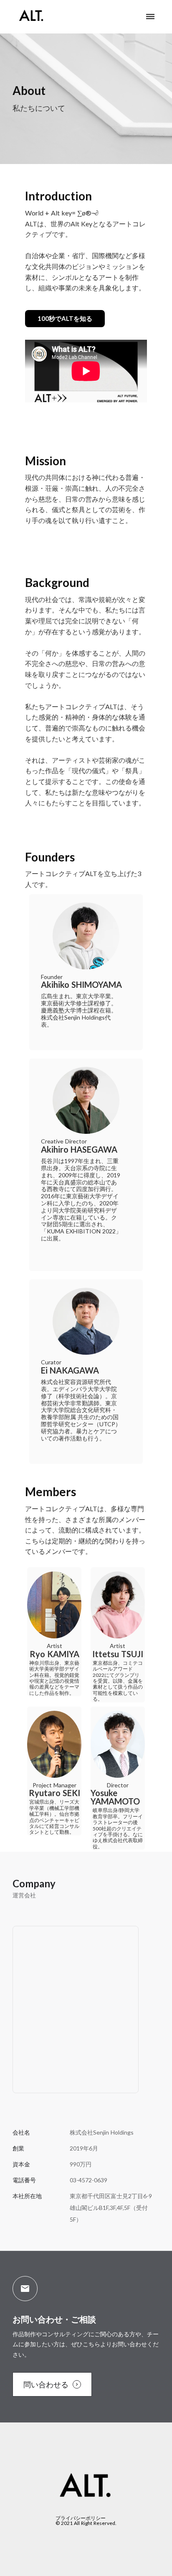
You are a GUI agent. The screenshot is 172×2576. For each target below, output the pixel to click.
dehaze (150, 17)
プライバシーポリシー (81, 2518)
